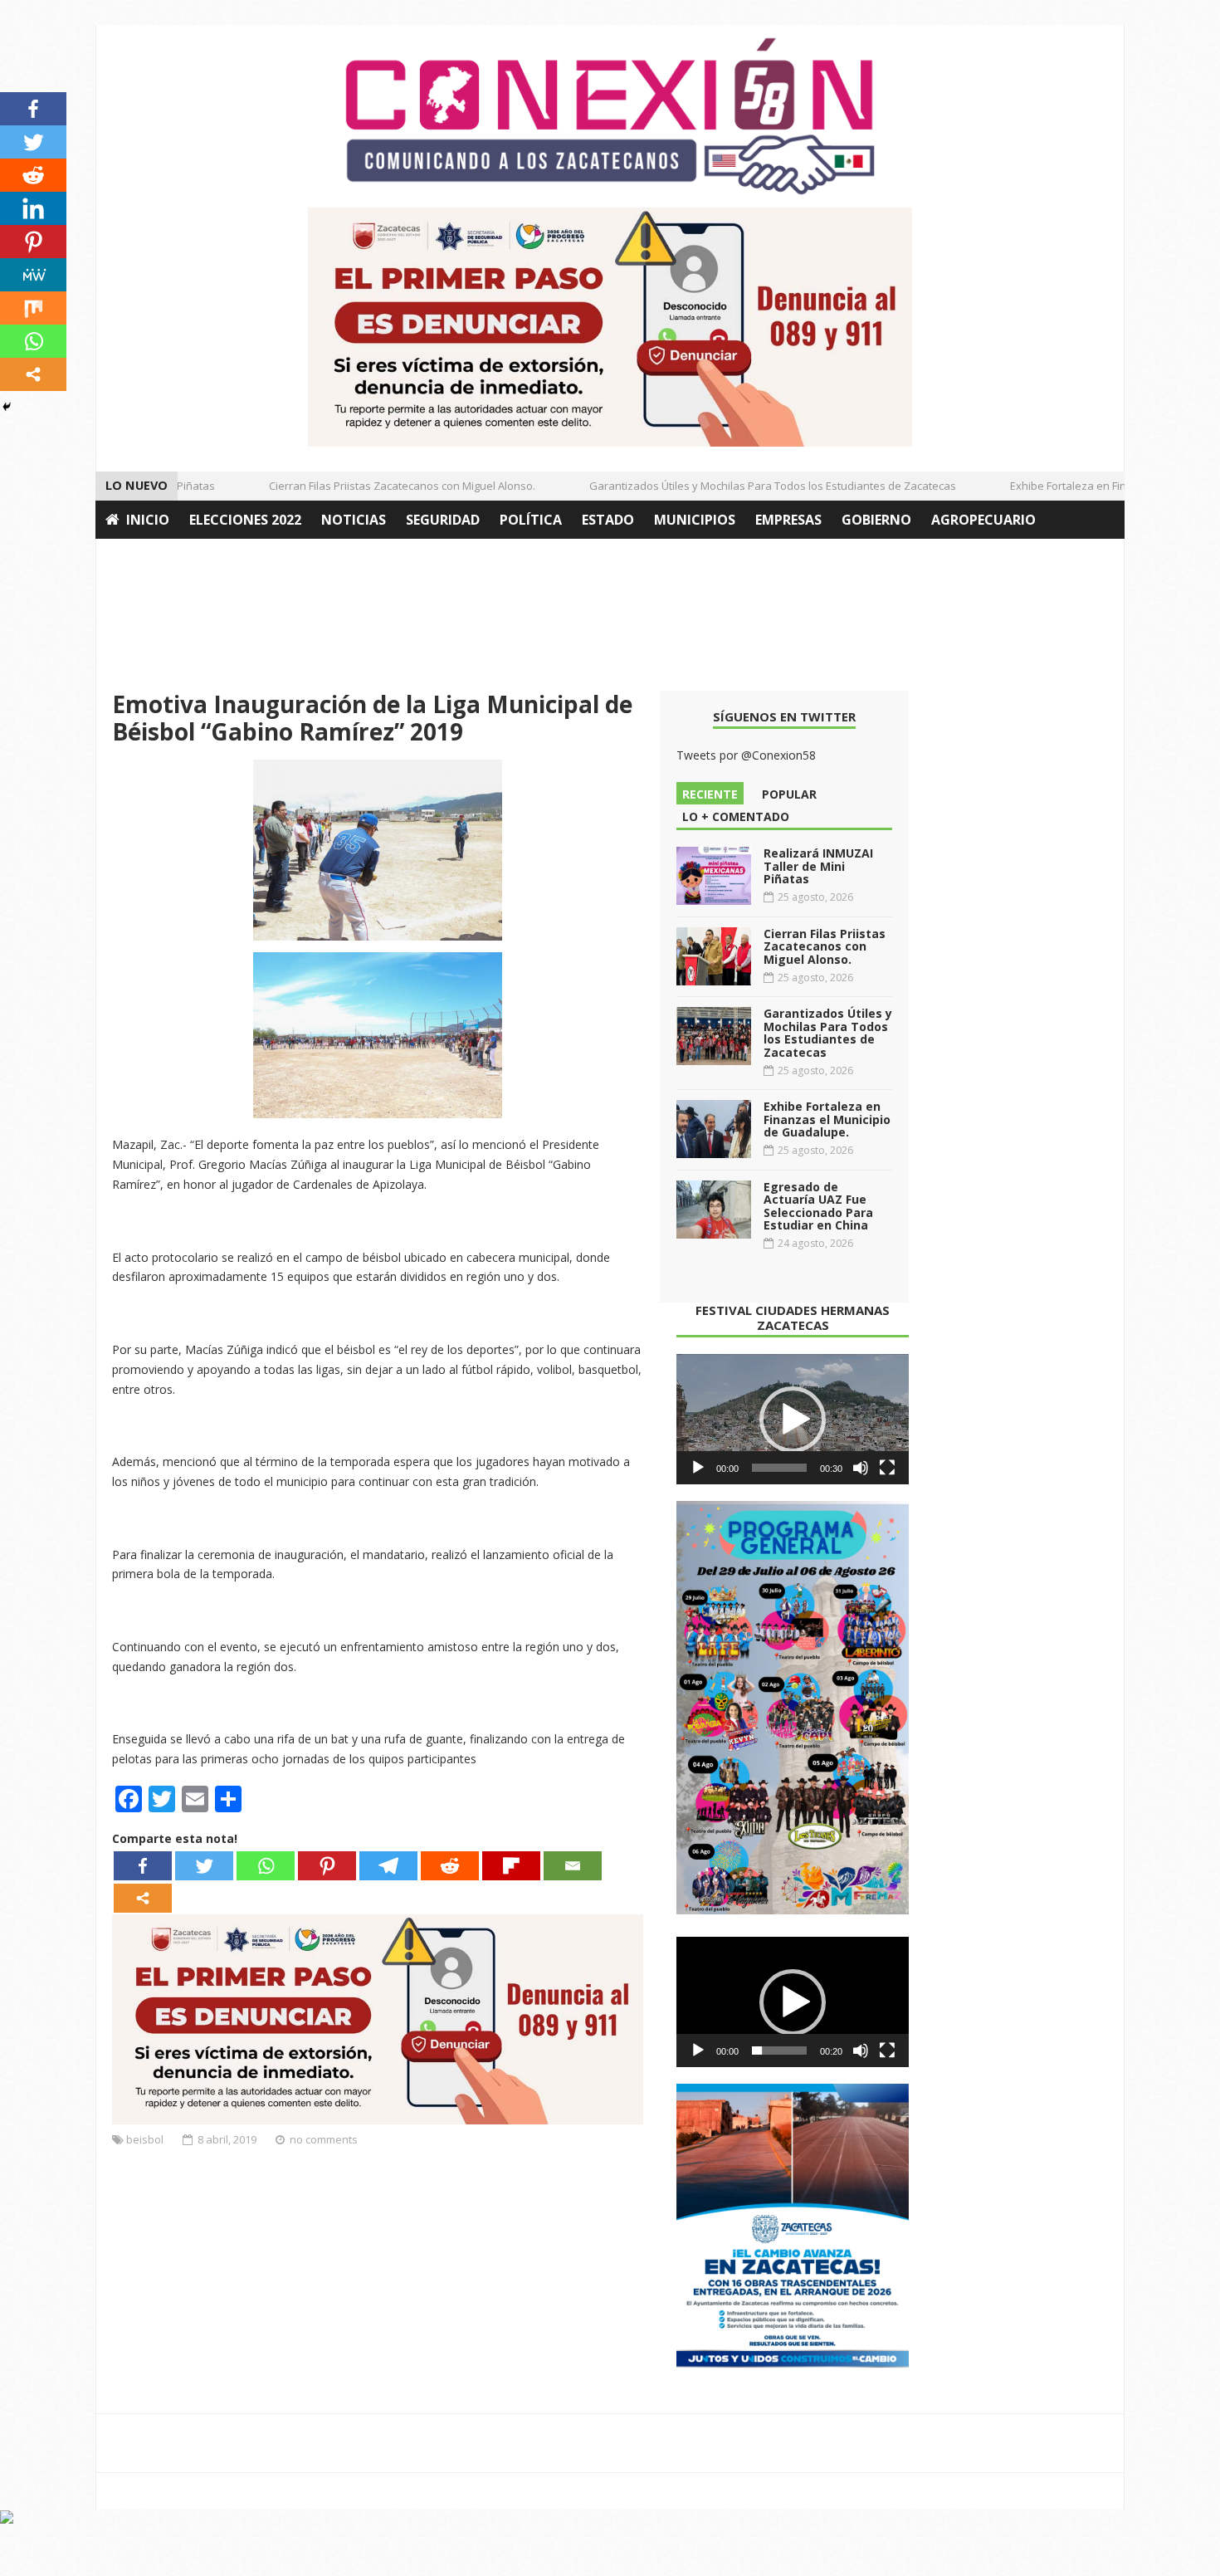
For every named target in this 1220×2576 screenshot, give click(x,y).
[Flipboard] (511, 1866)
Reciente (710, 794)
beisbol (145, 2139)
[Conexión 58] (610, 116)
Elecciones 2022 (245, 520)
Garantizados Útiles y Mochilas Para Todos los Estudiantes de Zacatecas (749, 486)
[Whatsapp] (266, 1866)
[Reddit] (450, 1866)
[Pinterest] (327, 1866)
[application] (793, 1420)
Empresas (788, 520)
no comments (324, 2139)
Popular (789, 794)
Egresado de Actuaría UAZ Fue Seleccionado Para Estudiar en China (818, 1206)
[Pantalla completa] (887, 1468)
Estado (608, 520)
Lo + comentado (736, 816)
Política (531, 520)
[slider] (779, 1468)
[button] (793, 1420)
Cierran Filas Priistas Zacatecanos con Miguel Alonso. (378, 486)
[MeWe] (33, 275)
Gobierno (876, 520)
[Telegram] (388, 1866)
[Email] (573, 1866)
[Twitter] (204, 1866)
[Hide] (7, 407)
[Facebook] (143, 1866)
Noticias (354, 520)
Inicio (148, 520)
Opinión (135, 558)
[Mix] (33, 308)
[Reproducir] (698, 1468)
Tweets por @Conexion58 (746, 755)
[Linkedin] (33, 208)
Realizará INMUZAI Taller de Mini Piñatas (818, 866)
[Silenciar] (861, 1468)
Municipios (695, 520)
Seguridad (443, 520)
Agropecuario (983, 520)
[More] (143, 1898)
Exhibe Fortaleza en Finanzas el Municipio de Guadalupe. (827, 1119)
